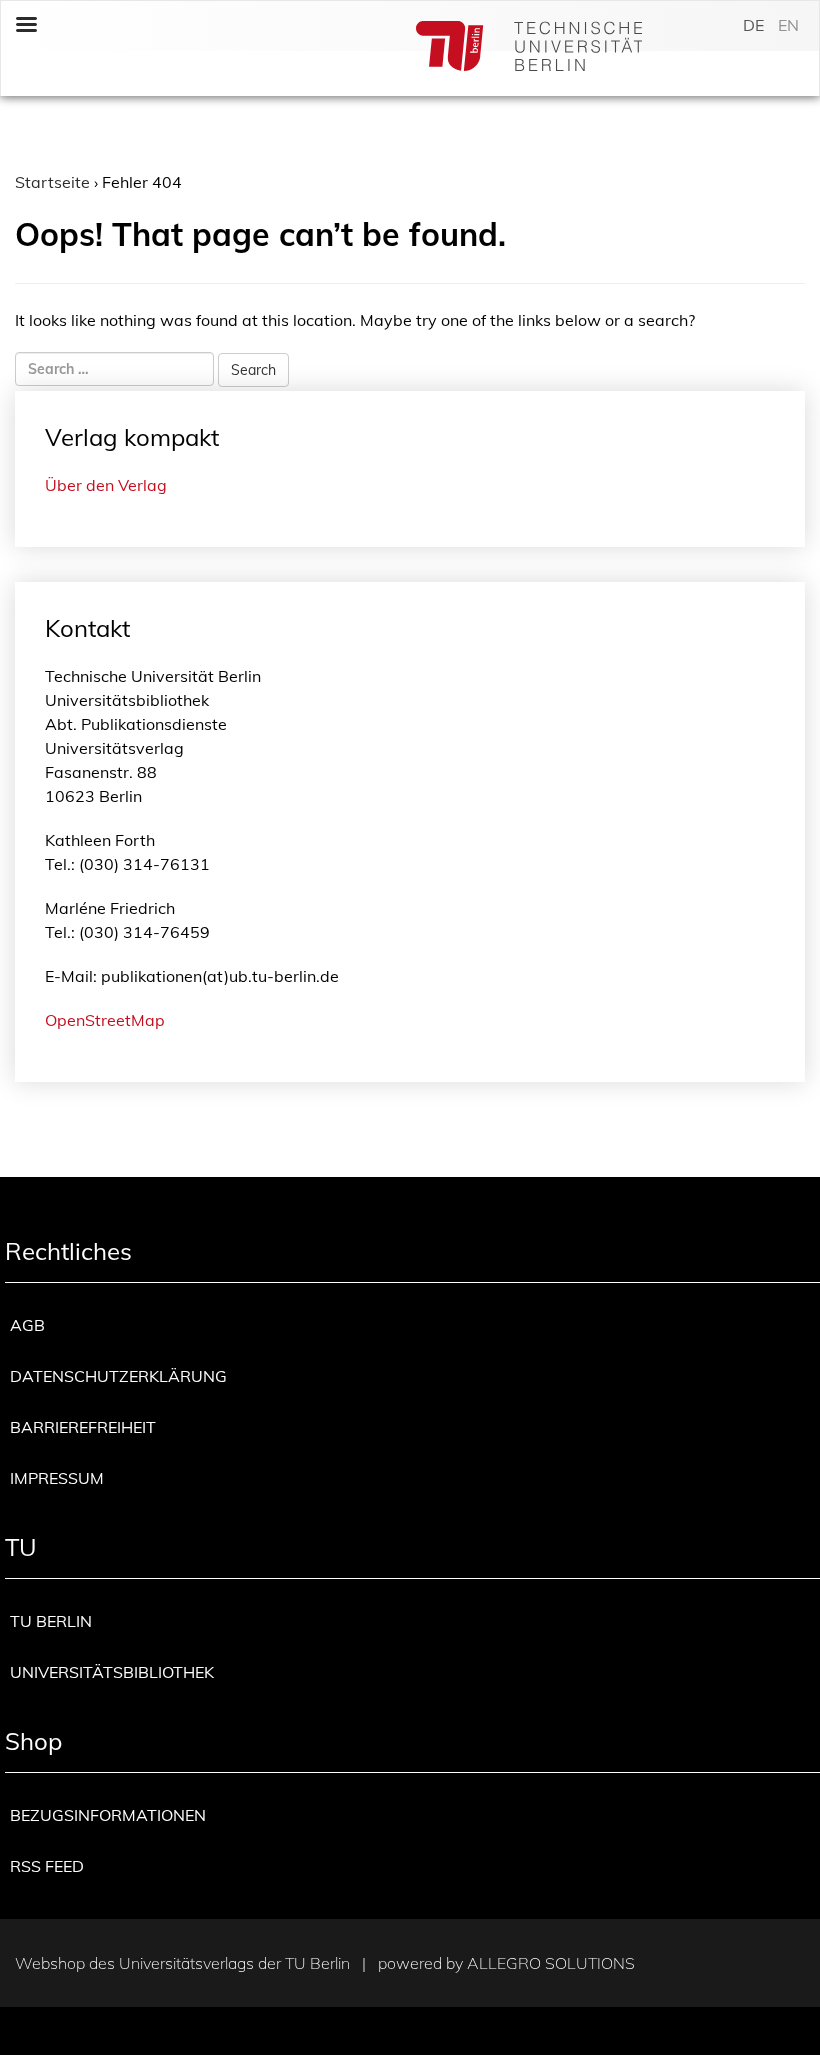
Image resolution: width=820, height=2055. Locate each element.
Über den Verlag (106, 485)
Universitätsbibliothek (112, 1672)
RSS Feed (47, 1866)
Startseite (52, 182)
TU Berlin (51, 1621)
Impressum (57, 1478)
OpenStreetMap (105, 1020)
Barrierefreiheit (83, 1427)
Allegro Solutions (551, 1963)
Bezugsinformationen (108, 1815)
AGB (27, 1325)
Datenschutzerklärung (118, 1376)
